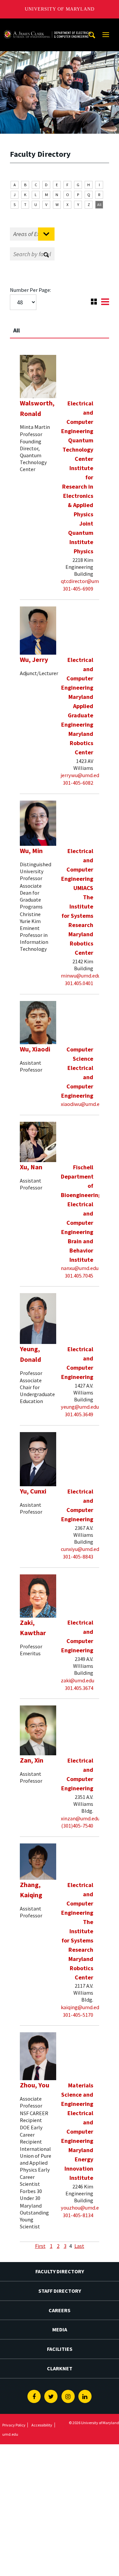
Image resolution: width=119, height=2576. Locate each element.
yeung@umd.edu (80, 1407)
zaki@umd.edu (78, 1680)
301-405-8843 (78, 1557)
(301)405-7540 (77, 1826)
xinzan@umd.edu (80, 1818)
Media (60, 2329)
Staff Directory (60, 2291)
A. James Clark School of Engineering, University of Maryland (47, 25)
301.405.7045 (79, 1276)
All (99, 205)
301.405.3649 (79, 1414)
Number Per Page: (30, 290)
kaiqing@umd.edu (81, 2007)
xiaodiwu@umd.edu (83, 1104)
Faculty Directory (60, 2271)
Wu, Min (31, 851)
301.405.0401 (79, 983)
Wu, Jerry (34, 660)
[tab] (59, 327)
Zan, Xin (32, 1760)
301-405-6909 (78, 589)
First (40, 2246)
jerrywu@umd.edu (81, 775)
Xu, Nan (31, 1167)
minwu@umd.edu (81, 976)
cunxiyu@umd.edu (81, 1549)
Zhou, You (35, 2085)
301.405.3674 (79, 1688)
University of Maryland (60, 9)
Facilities (60, 2349)
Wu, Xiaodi (35, 1049)
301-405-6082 (78, 783)
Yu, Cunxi (33, 1491)
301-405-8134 (78, 2215)
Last (79, 2246)
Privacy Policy (14, 2425)
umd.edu (10, 2434)
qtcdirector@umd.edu (86, 581)
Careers (59, 2310)
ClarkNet (60, 2368)
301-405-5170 (78, 2015)
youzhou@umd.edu (83, 2208)
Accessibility (42, 2425)
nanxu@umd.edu (80, 1268)
